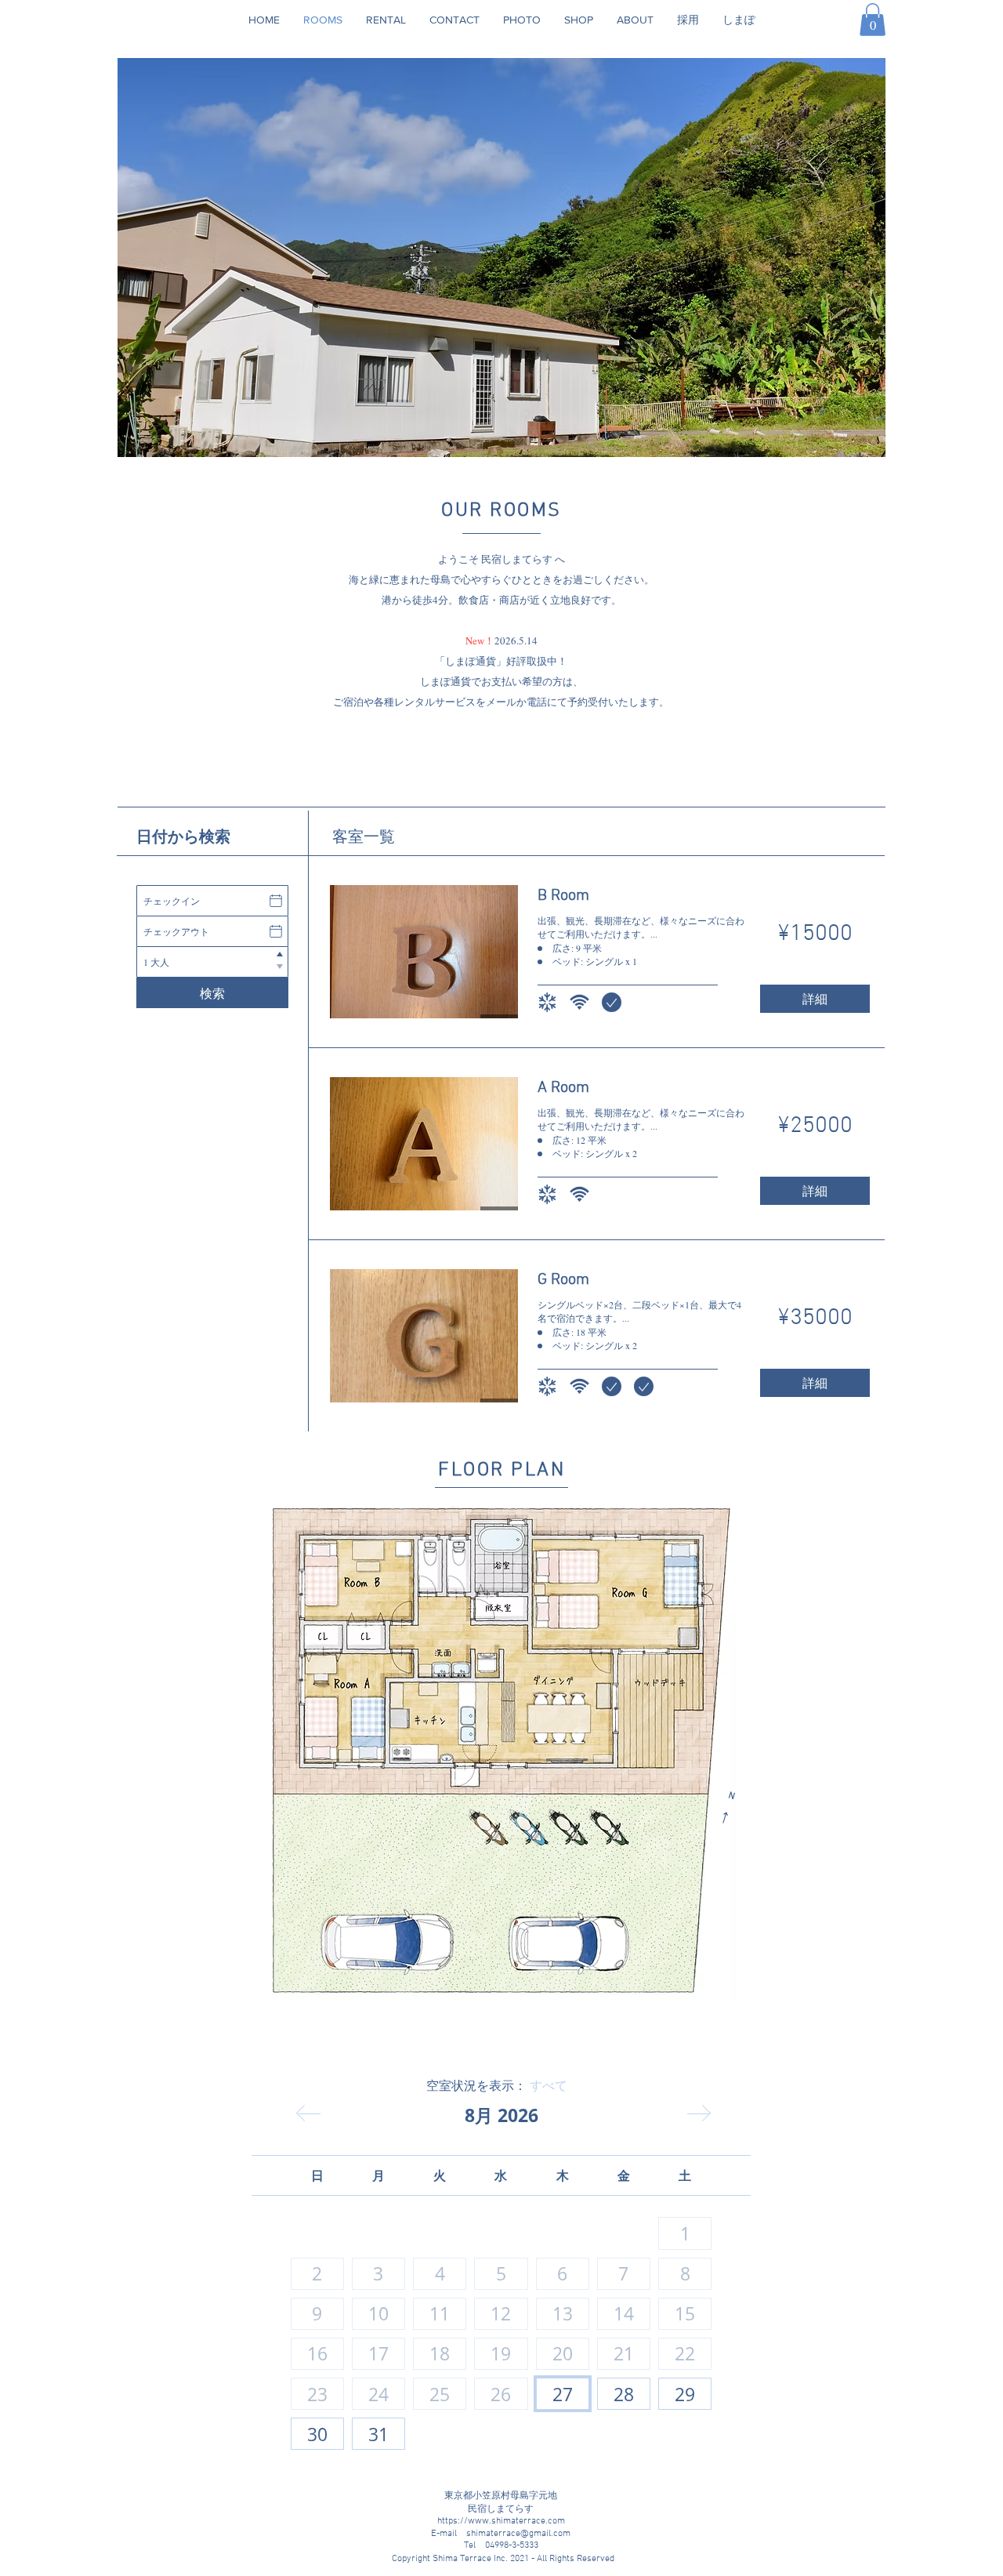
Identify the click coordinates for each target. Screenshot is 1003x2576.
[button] (873, 20)
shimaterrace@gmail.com (518, 2534)
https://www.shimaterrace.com (501, 2521)
